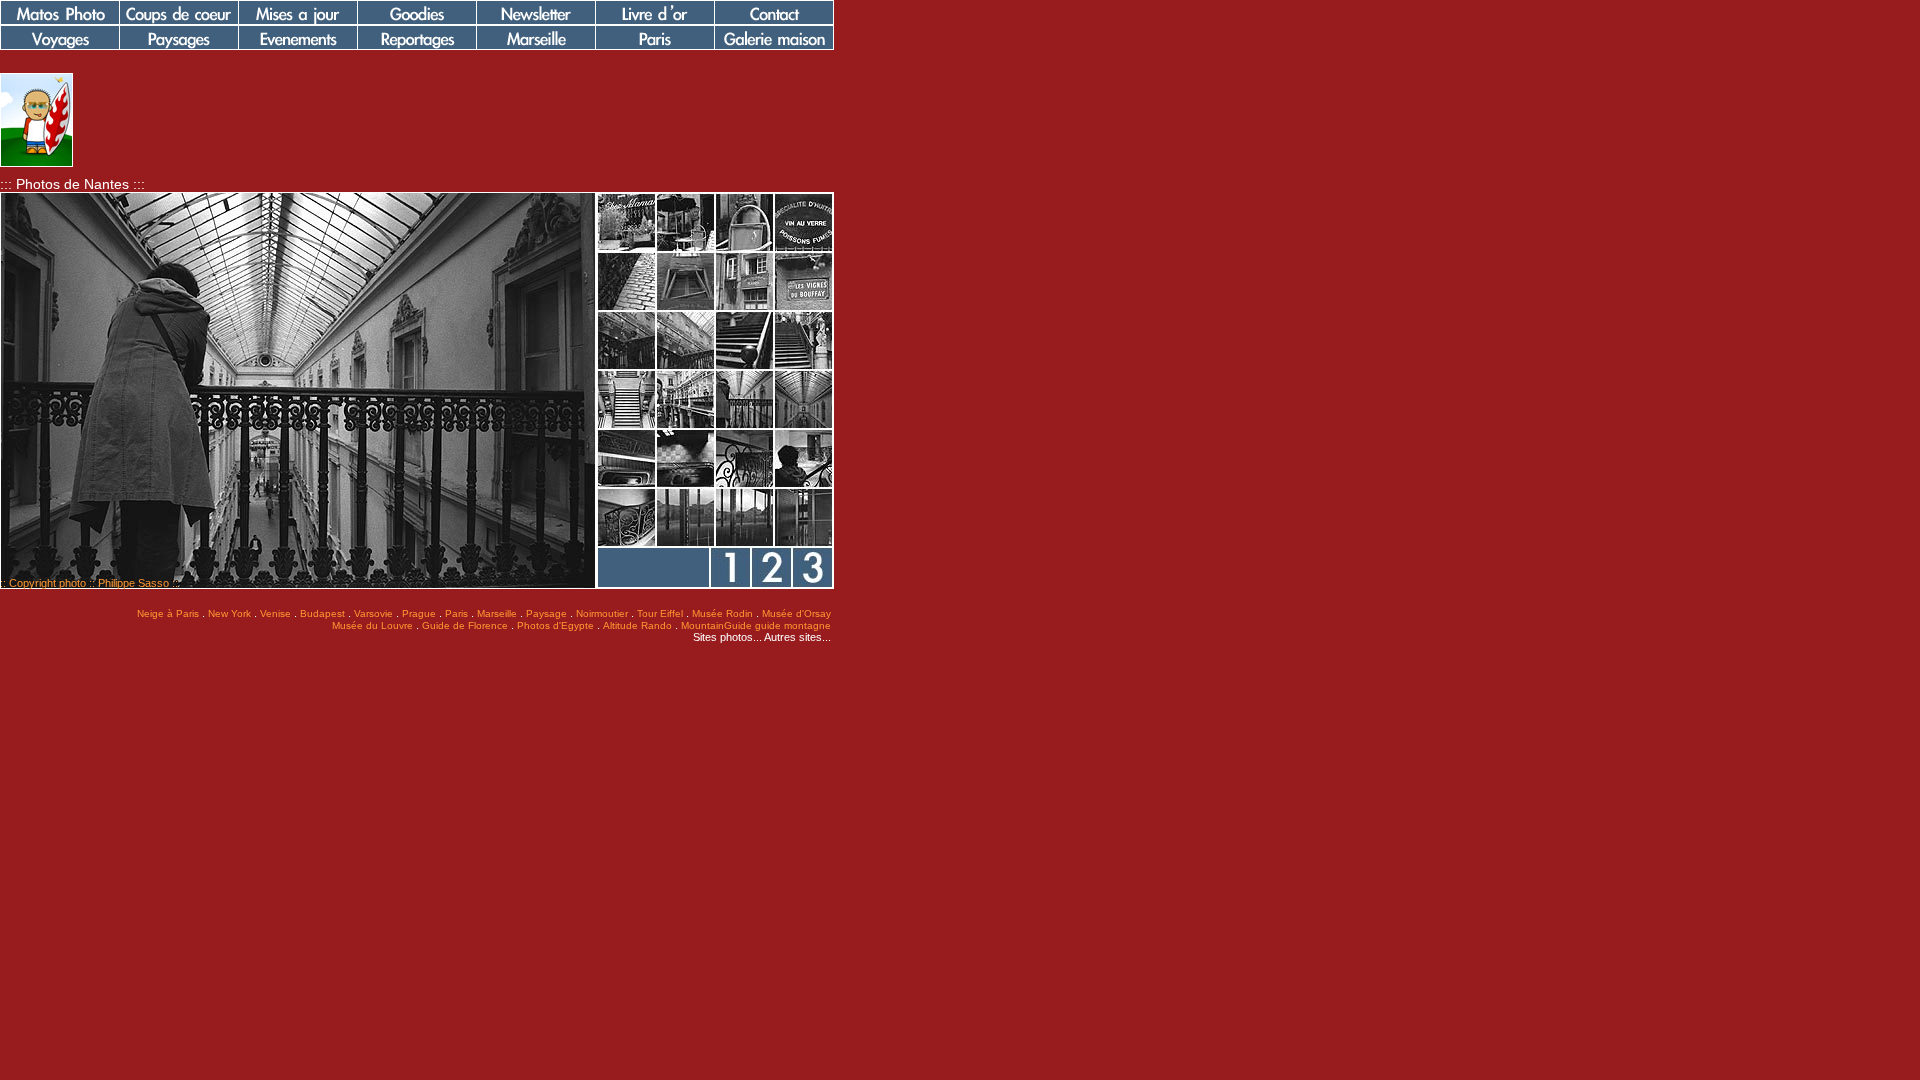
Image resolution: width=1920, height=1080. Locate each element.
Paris (456, 613)
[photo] (36, 163)
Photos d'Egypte (555, 625)
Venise (275, 613)
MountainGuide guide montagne (756, 625)
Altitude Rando (637, 625)
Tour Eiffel (660, 613)
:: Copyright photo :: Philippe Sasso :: (89, 583)
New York (229, 613)
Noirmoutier (602, 613)
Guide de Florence (465, 625)
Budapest (322, 613)
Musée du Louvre (372, 625)
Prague (419, 613)
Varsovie (373, 613)
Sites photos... (727, 637)
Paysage (546, 613)
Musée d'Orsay (796, 613)
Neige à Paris (168, 613)
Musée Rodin (722, 613)
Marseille (497, 613)
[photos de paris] (655, 46)
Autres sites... (797, 637)
